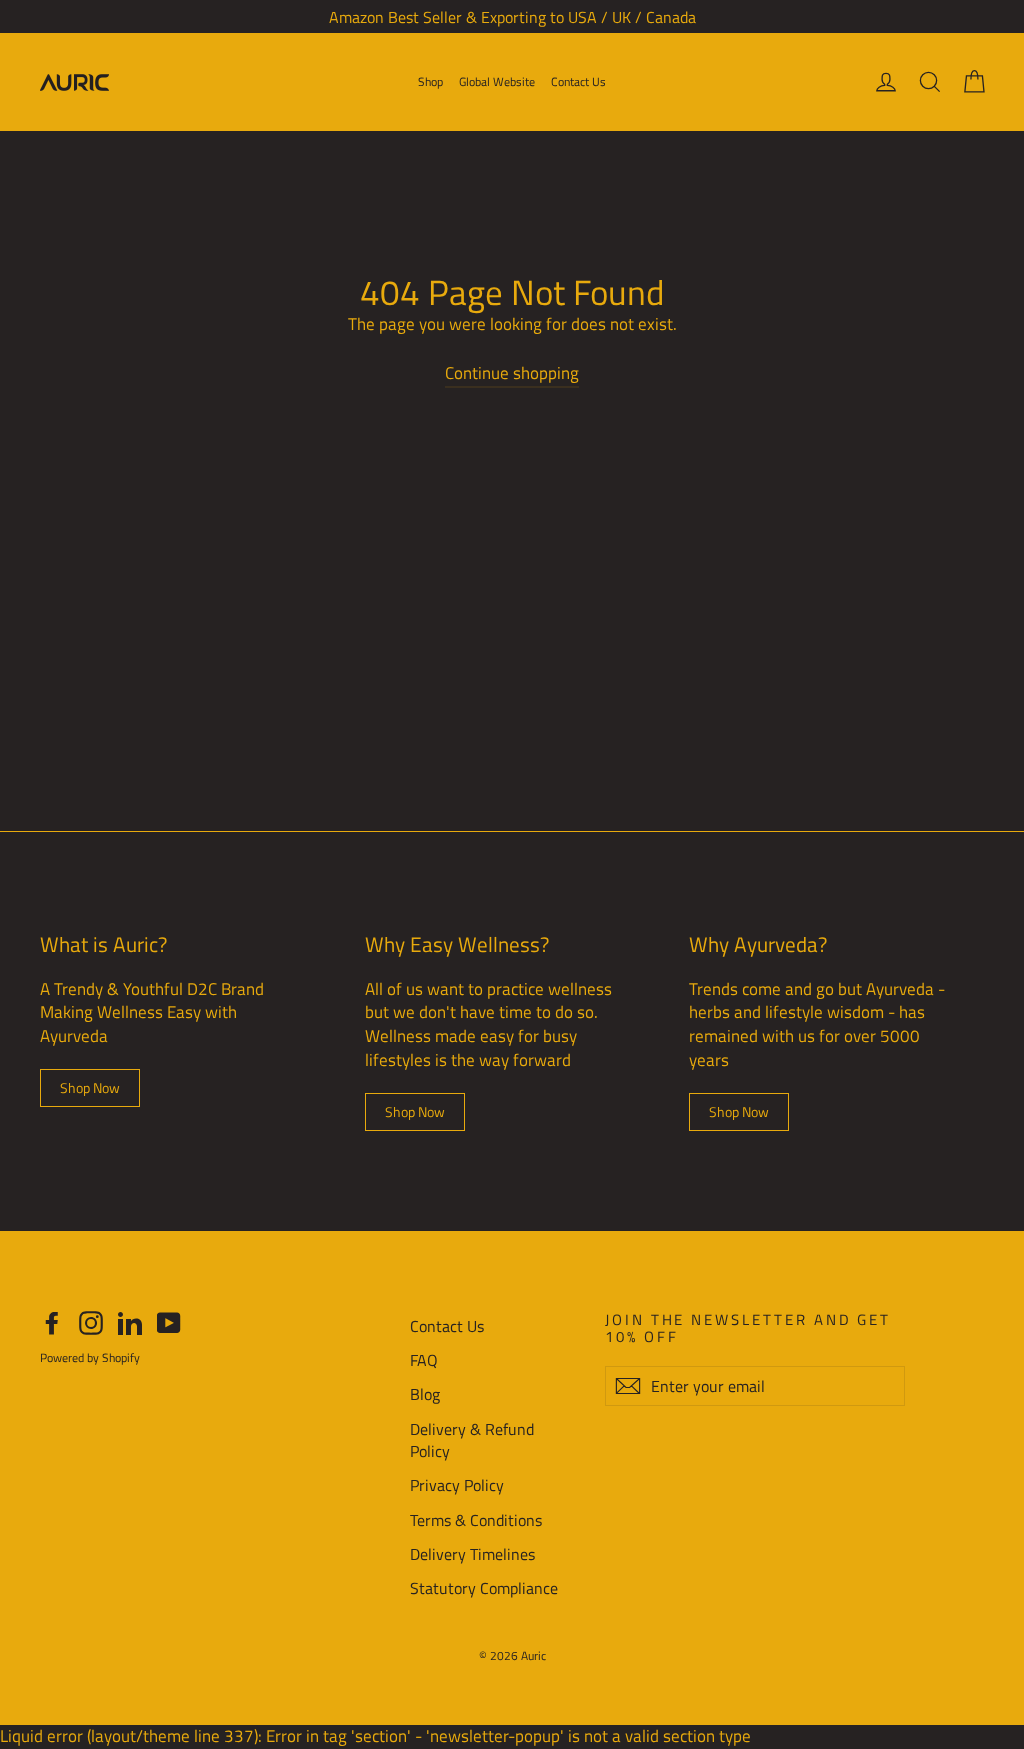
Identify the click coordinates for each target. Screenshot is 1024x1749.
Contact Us (578, 81)
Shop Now (90, 1087)
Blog (425, 1394)
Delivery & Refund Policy (472, 1440)
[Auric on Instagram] (91, 1323)
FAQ (424, 1360)
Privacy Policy (457, 1485)
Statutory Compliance (484, 1588)
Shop (430, 81)
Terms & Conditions (476, 1520)
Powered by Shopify (90, 1357)
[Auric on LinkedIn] (130, 1323)
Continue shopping (512, 373)
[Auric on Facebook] (52, 1323)
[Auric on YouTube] (169, 1323)
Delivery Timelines (472, 1554)
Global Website (497, 81)
